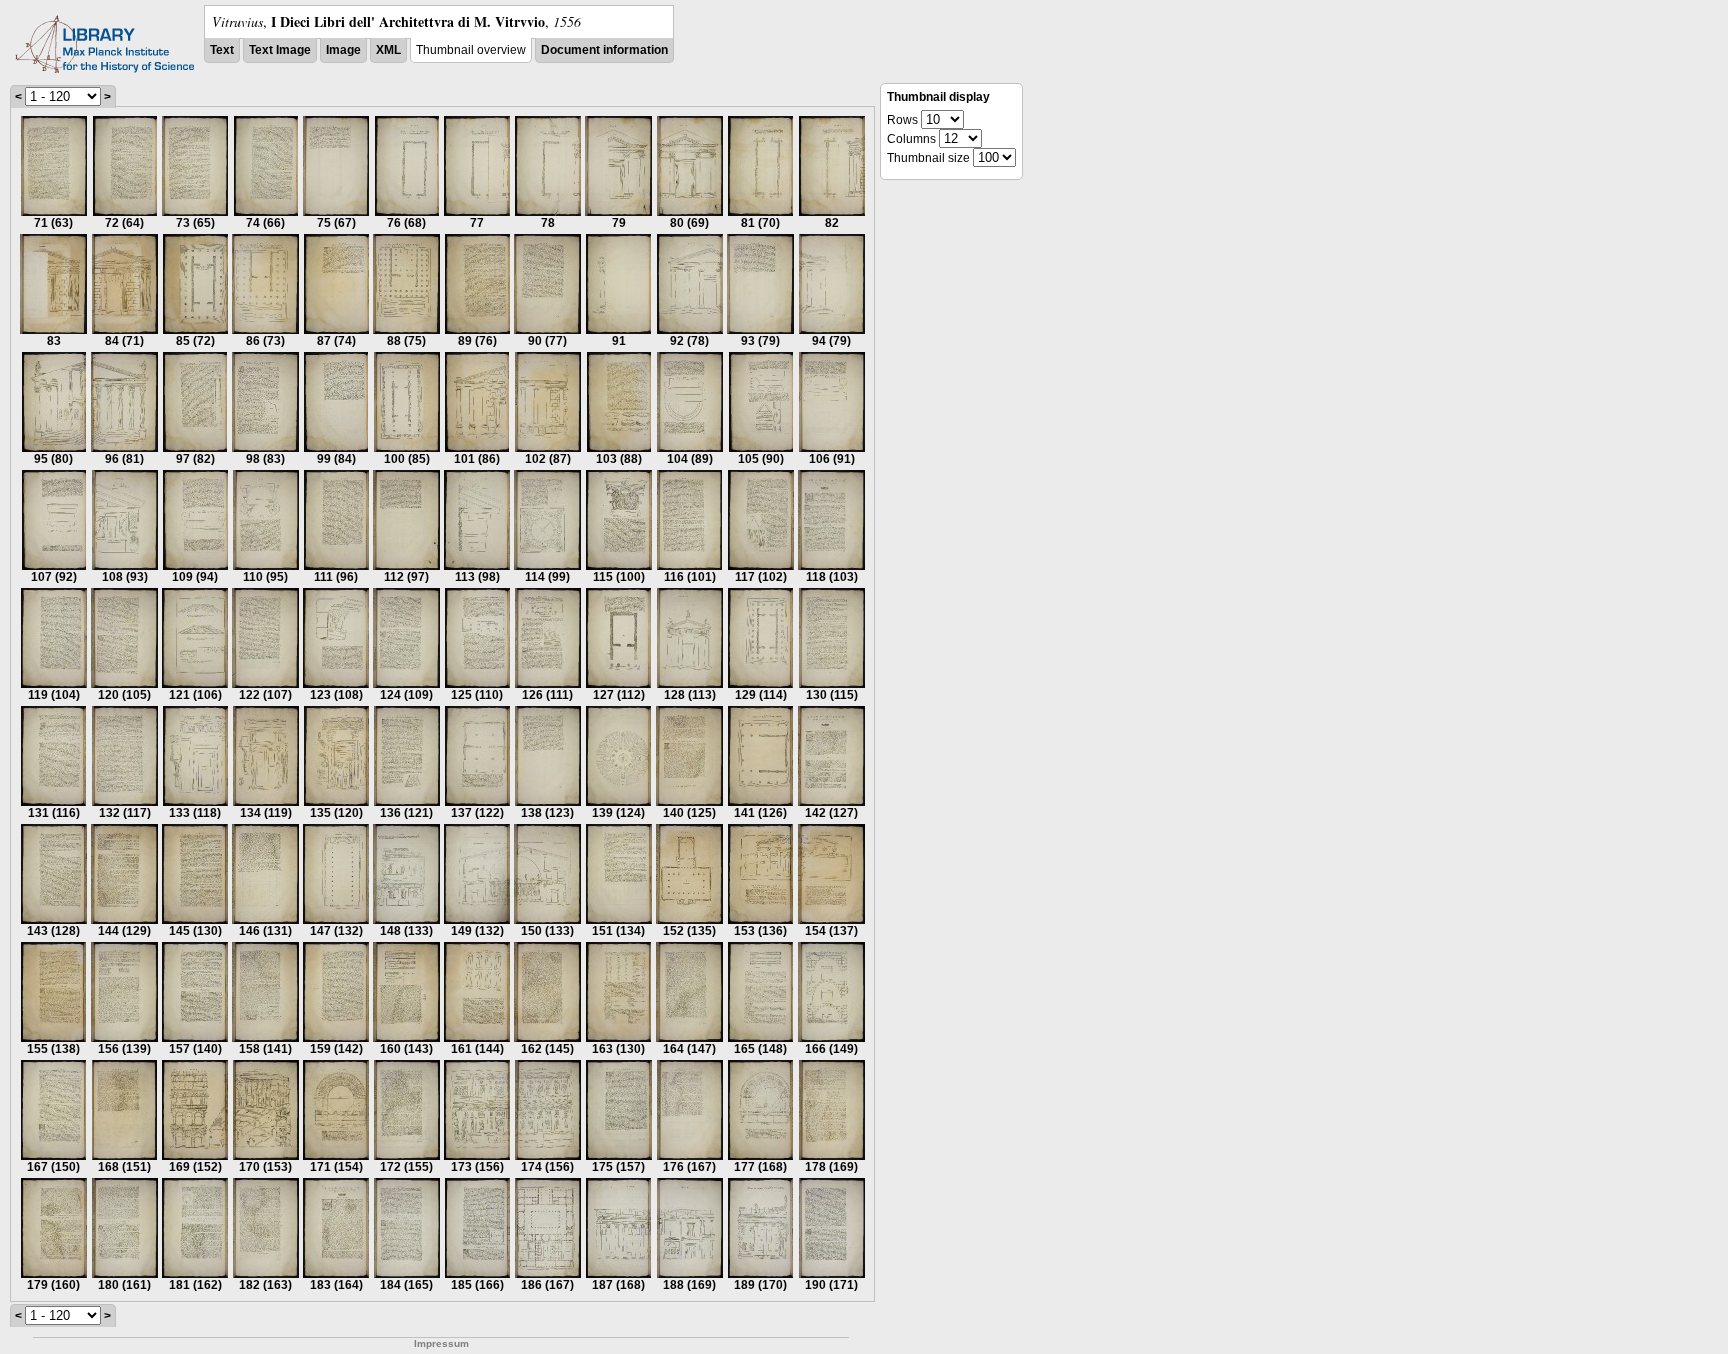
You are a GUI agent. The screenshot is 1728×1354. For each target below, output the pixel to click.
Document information (604, 50)
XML (388, 50)
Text (222, 50)
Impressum (441, 1343)
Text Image (280, 50)
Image (343, 50)
